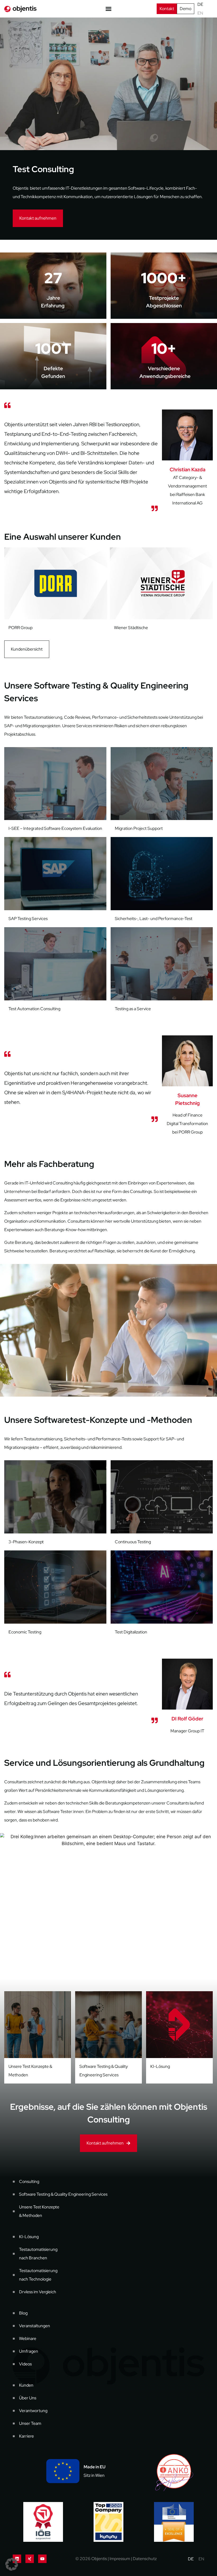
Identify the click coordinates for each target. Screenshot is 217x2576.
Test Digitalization (131, 1632)
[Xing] (30, 2559)
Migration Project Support (139, 828)
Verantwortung (33, 2411)
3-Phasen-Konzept (26, 1542)
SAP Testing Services (28, 919)
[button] (12, 2564)
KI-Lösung (160, 2066)
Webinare (28, 2339)
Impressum (120, 2559)
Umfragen (29, 2351)
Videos (25, 2364)
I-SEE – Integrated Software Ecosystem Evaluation (55, 828)
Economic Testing (25, 1632)
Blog (23, 2313)
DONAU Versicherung (135, 628)
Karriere (26, 2436)
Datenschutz (145, 2559)
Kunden (26, 2385)
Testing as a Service (133, 1009)
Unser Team (30, 2423)
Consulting (29, 2181)
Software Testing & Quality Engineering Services (63, 2194)
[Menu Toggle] (108, 9)
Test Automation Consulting (34, 1009)
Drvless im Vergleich (38, 2292)
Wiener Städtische (25, 628)
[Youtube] (42, 2559)
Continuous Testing (133, 1542)
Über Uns (28, 2398)
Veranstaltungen (35, 2326)
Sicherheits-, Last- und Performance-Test (154, 919)
